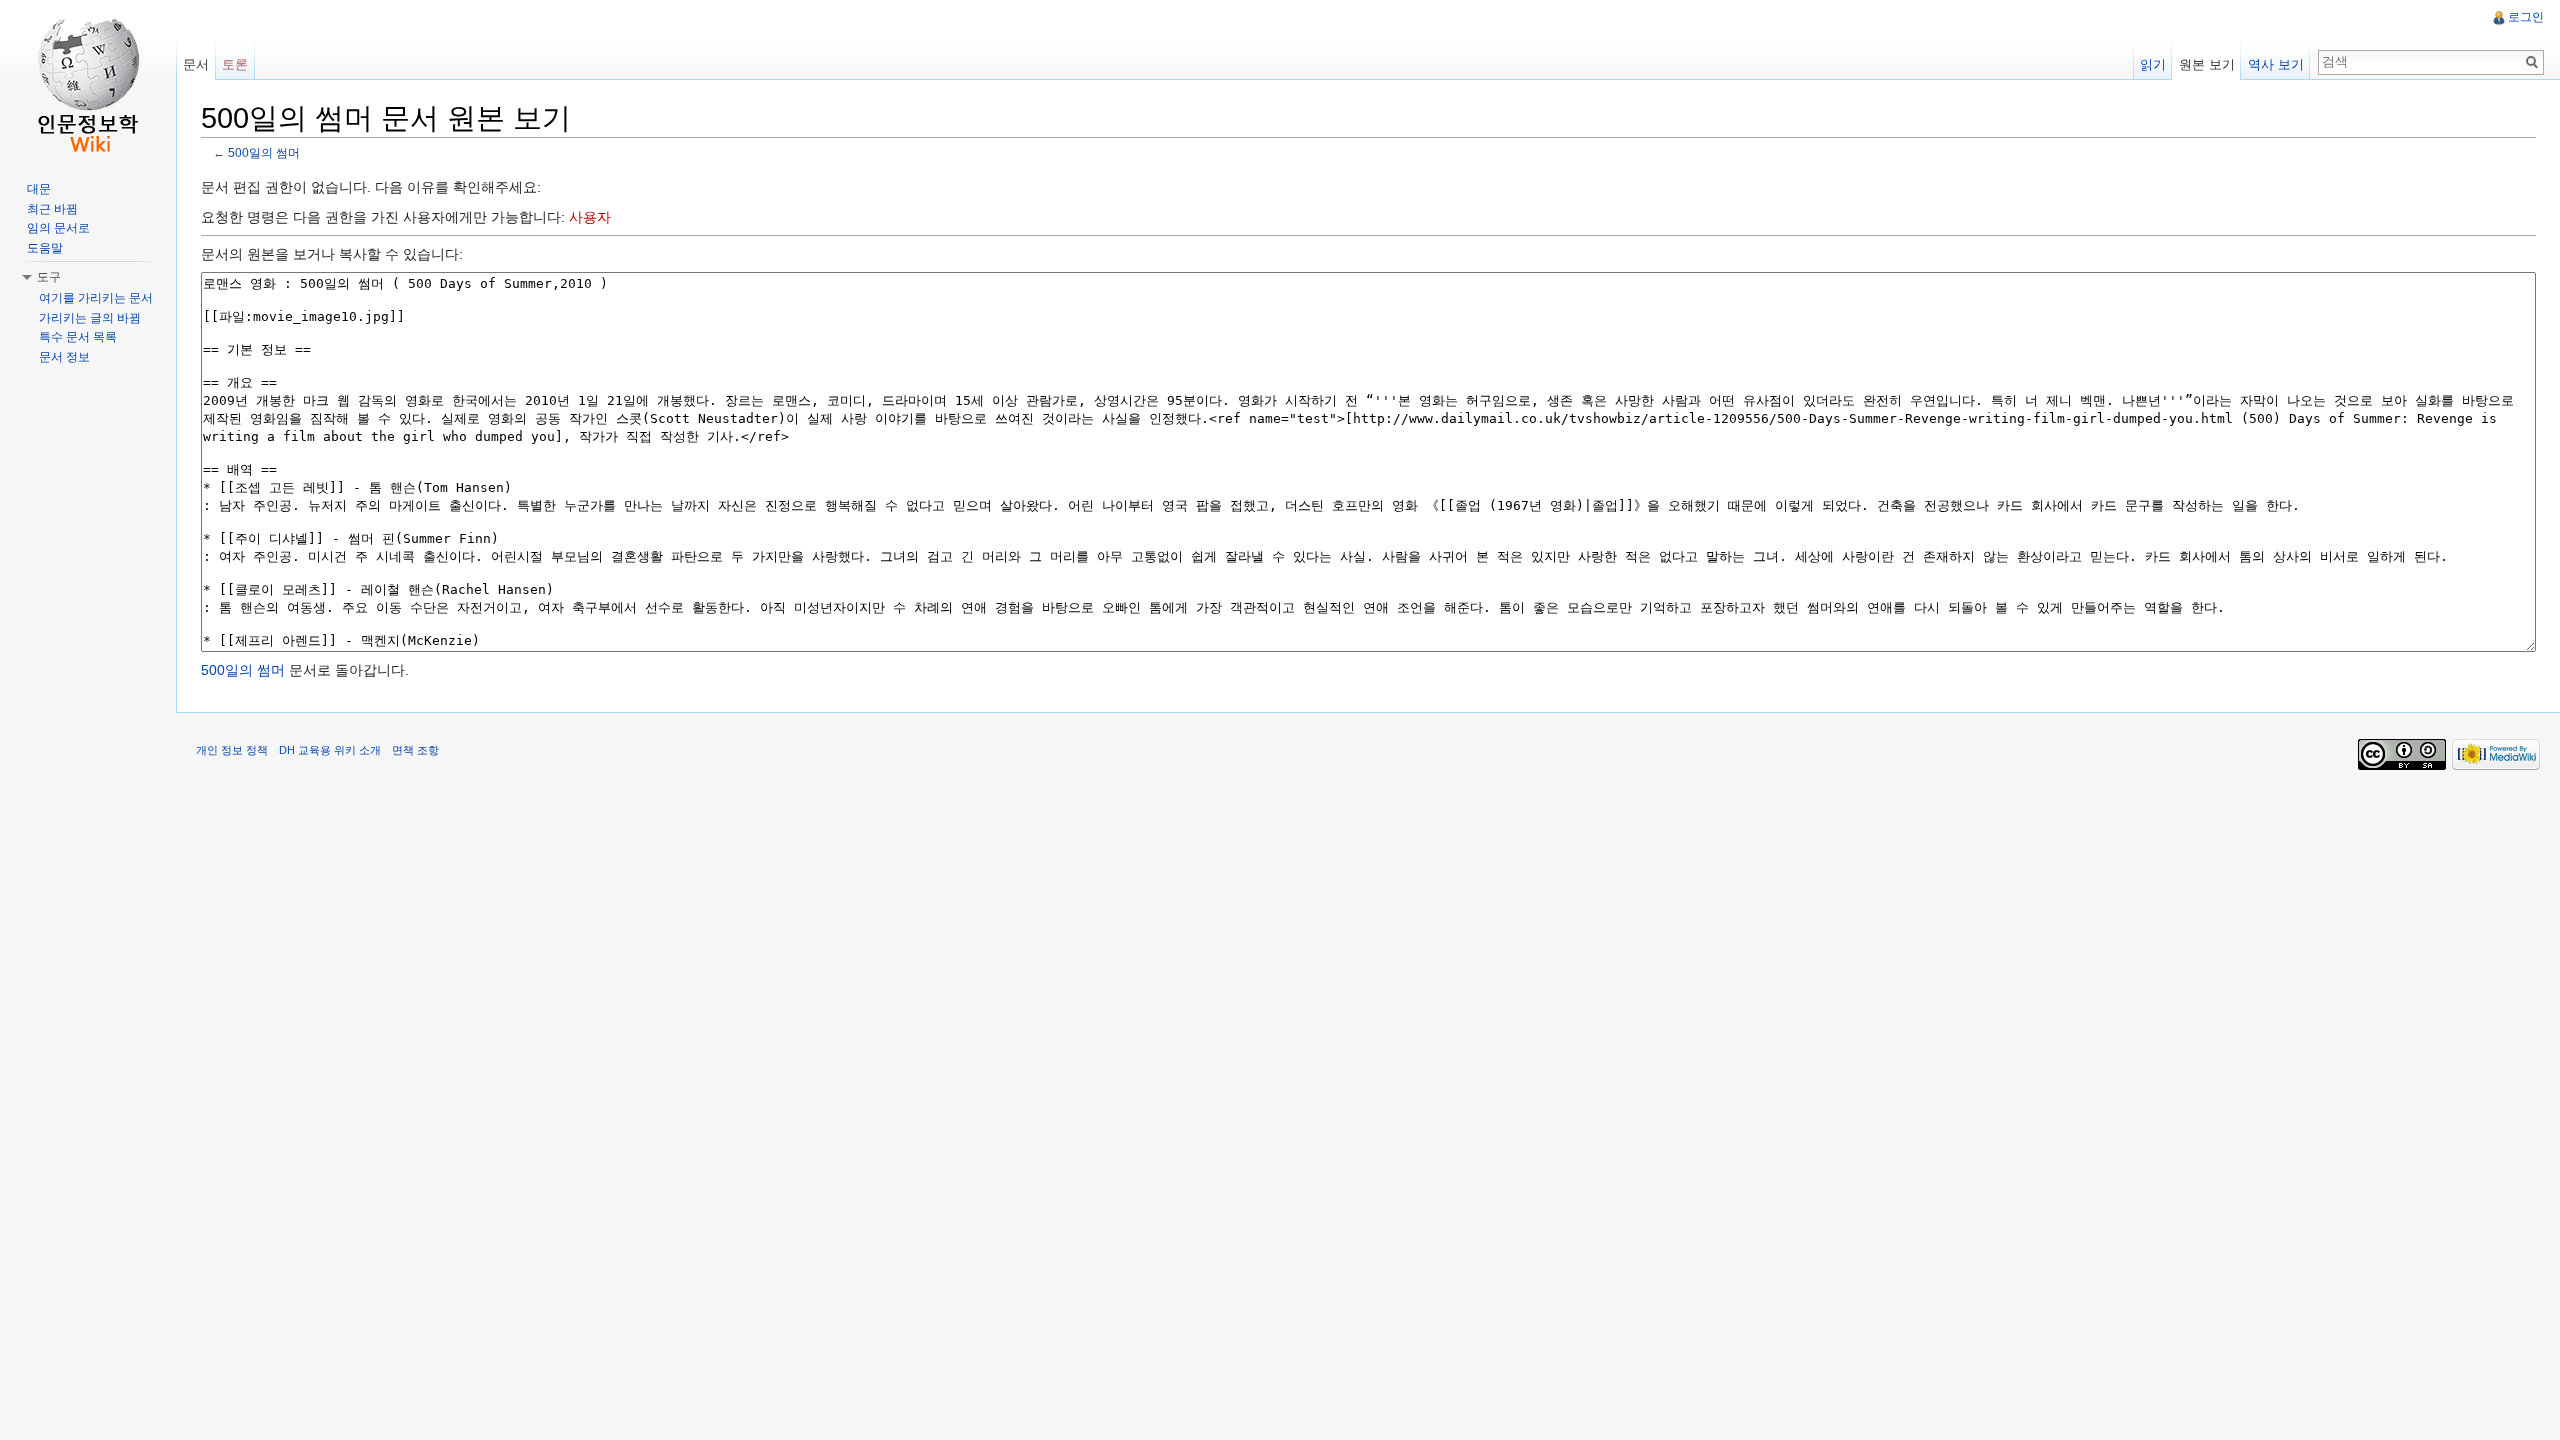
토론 (235, 64)
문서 (196, 64)
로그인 (2526, 17)
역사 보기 (2276, 64)
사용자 (590, 217)
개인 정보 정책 (232, 750)
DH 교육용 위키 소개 (330, 750)
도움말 (45, 248)
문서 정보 (64, 357)
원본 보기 (2207, 64)
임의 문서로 (58, 228)
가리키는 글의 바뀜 (90, 318)
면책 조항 (415, 750)
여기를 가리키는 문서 (96, 298)
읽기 (2153, 64)
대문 (39, 189)
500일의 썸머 (264, 152)
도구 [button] (49, 277)
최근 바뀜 (52, 209)
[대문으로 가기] (88, 80)
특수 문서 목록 (78, 337)
